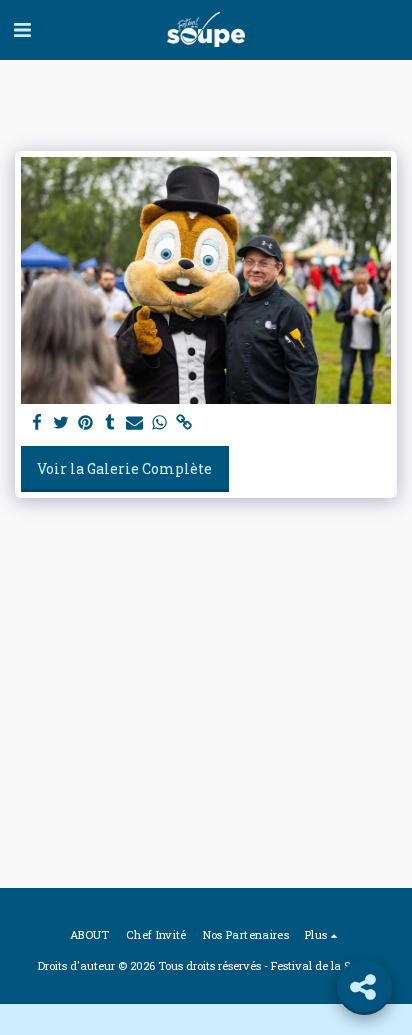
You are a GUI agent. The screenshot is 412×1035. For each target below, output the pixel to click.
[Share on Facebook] (37, 423)
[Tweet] (62, 423)
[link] (184, 423)
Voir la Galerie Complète (124, 468)
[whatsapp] (160, 423)
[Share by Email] (135, 423)
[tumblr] (111, 423)
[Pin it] (86, 423)
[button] (22, 29)
